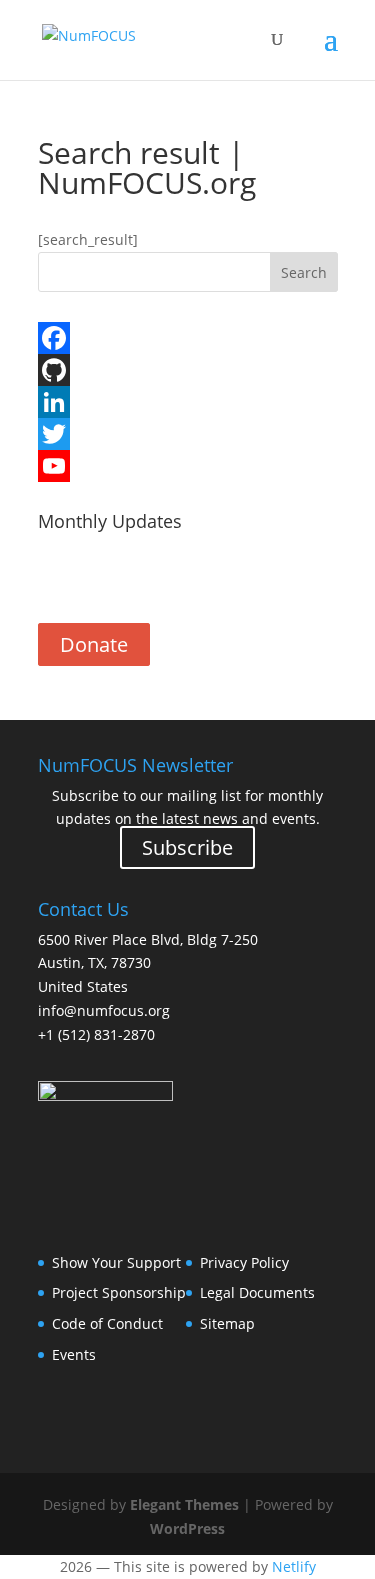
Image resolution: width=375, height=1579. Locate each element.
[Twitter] (188, 434)
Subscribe (187, 580)
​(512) (96, 1034)
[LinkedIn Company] (188, 402)
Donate (94, 644)
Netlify (294, 1566)
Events (74, 1354)
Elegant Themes (184, 1504)
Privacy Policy (244, 1262)
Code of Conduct (107, 1323)
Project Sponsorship (119, 1292)
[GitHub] (188, 370)
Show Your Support (116, 1262)
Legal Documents (257, 1292)
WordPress (187, 1528)
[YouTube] (188, 466)
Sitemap (227, 1323)
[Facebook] (188, 338)
